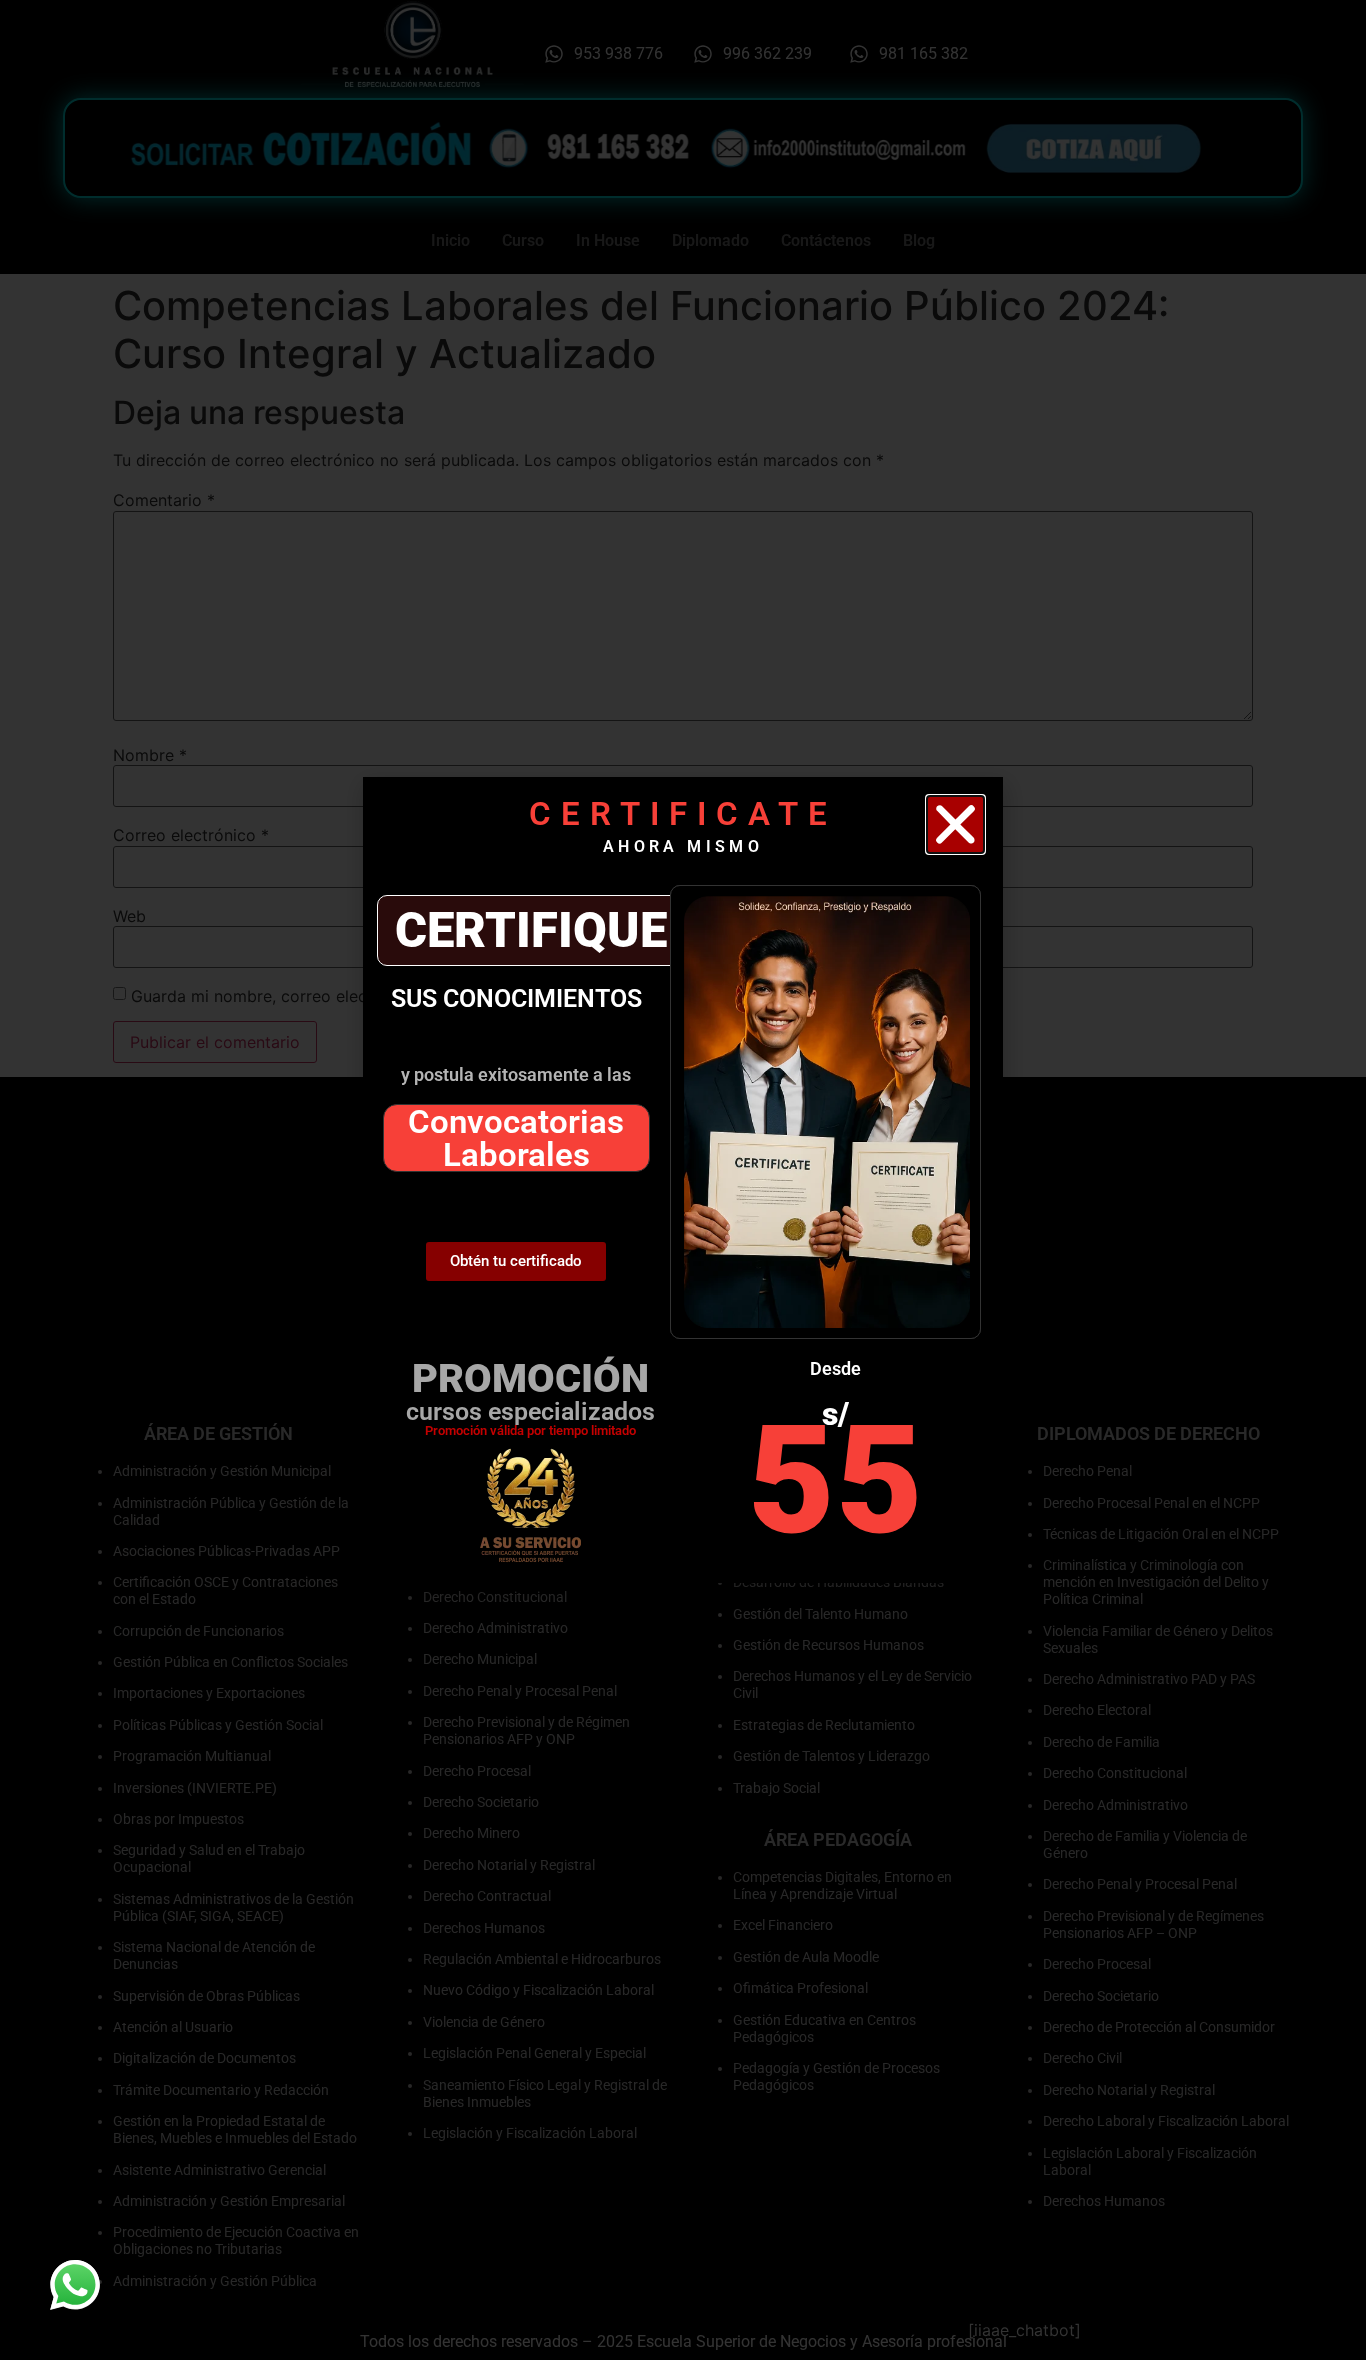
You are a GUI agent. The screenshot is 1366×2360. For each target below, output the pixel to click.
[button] (955, 824)
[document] (683, 1180)
